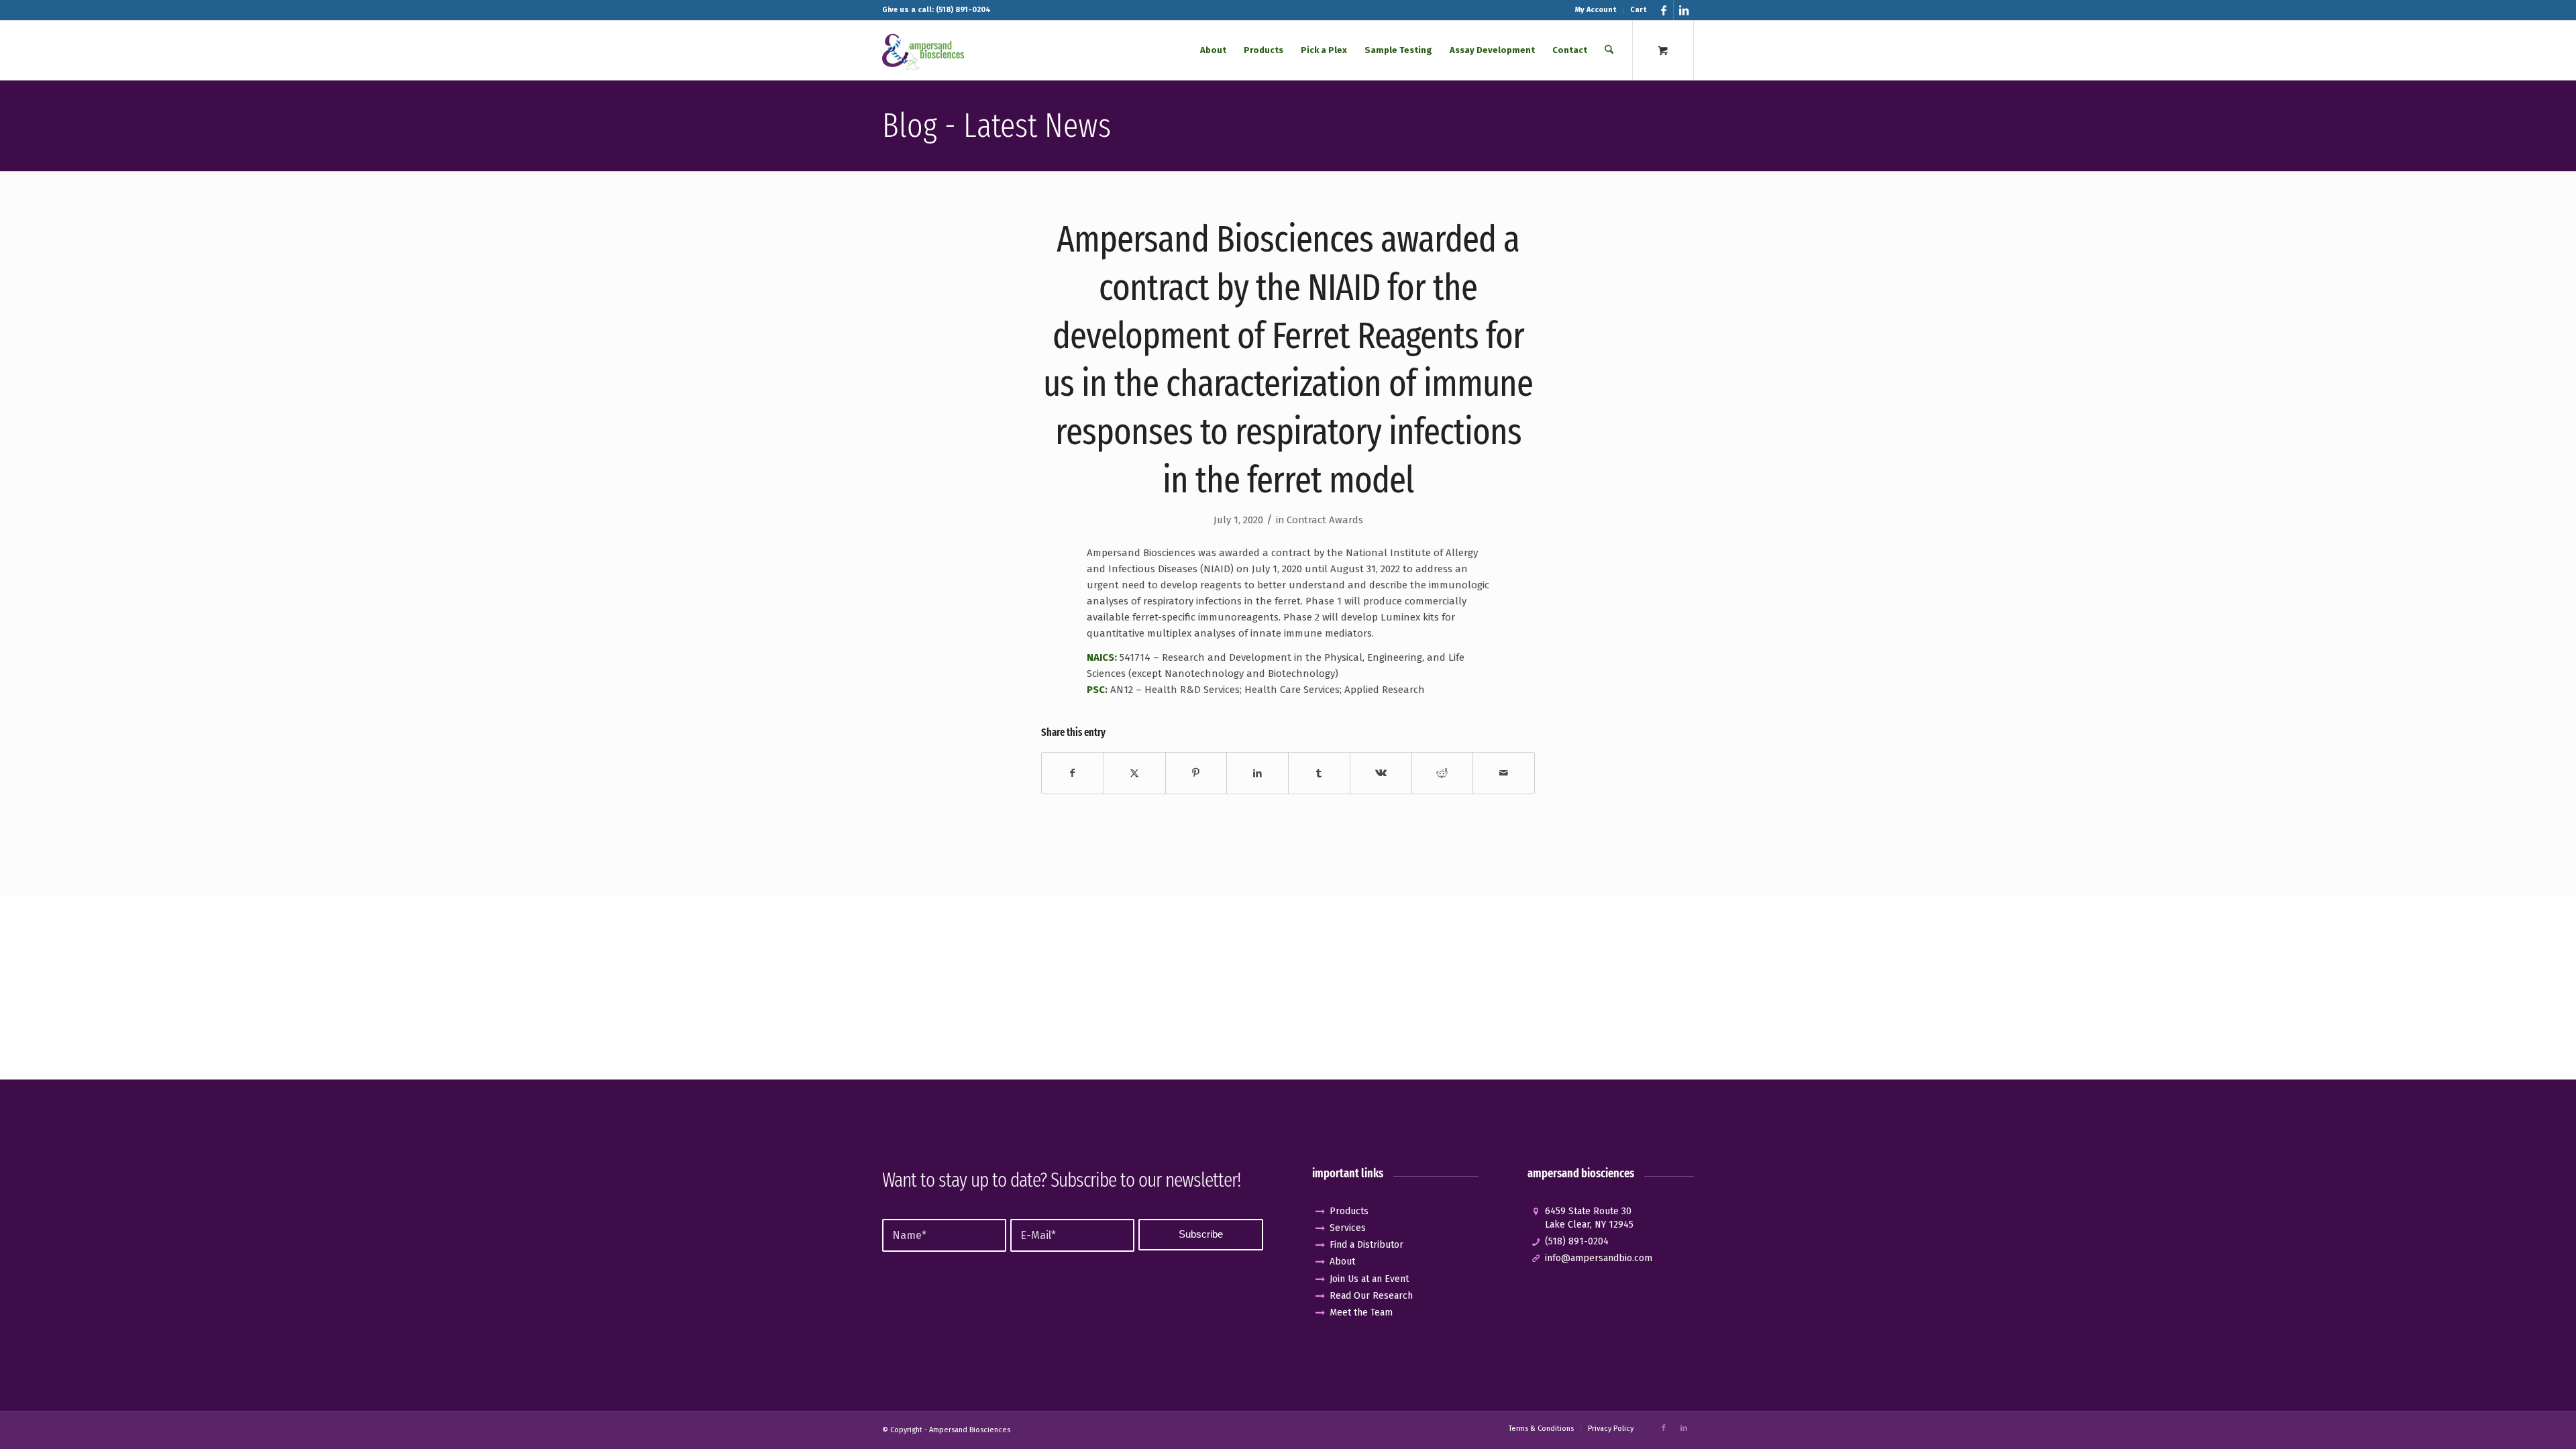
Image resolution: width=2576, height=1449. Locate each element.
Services (1348, 1228)
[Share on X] (1135, 773)
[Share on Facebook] (1073, 773)
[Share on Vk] (1381, 773)
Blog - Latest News (997, 125)
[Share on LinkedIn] (1257, 773)
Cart (1638, 10)
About (1342, 1262)
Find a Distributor (1366, 1245)
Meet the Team (1361, 1312)
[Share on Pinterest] (1196, 773)
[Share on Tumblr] (1319, 773)
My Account (1596, 10)
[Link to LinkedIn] (1684, 10)
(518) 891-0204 (1577, 1241)
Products (1349, 1211)
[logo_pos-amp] (923, 50)
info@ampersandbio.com (1599, 1258)
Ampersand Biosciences (970, 1430)
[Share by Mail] (1504, 773)
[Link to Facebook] (1663, 10)
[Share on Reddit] (1443, 773)
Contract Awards (1325, 520)
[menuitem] (1596, 10)
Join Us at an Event (1369, 1279)
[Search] (1609, 50)
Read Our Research (1371, 1296)
